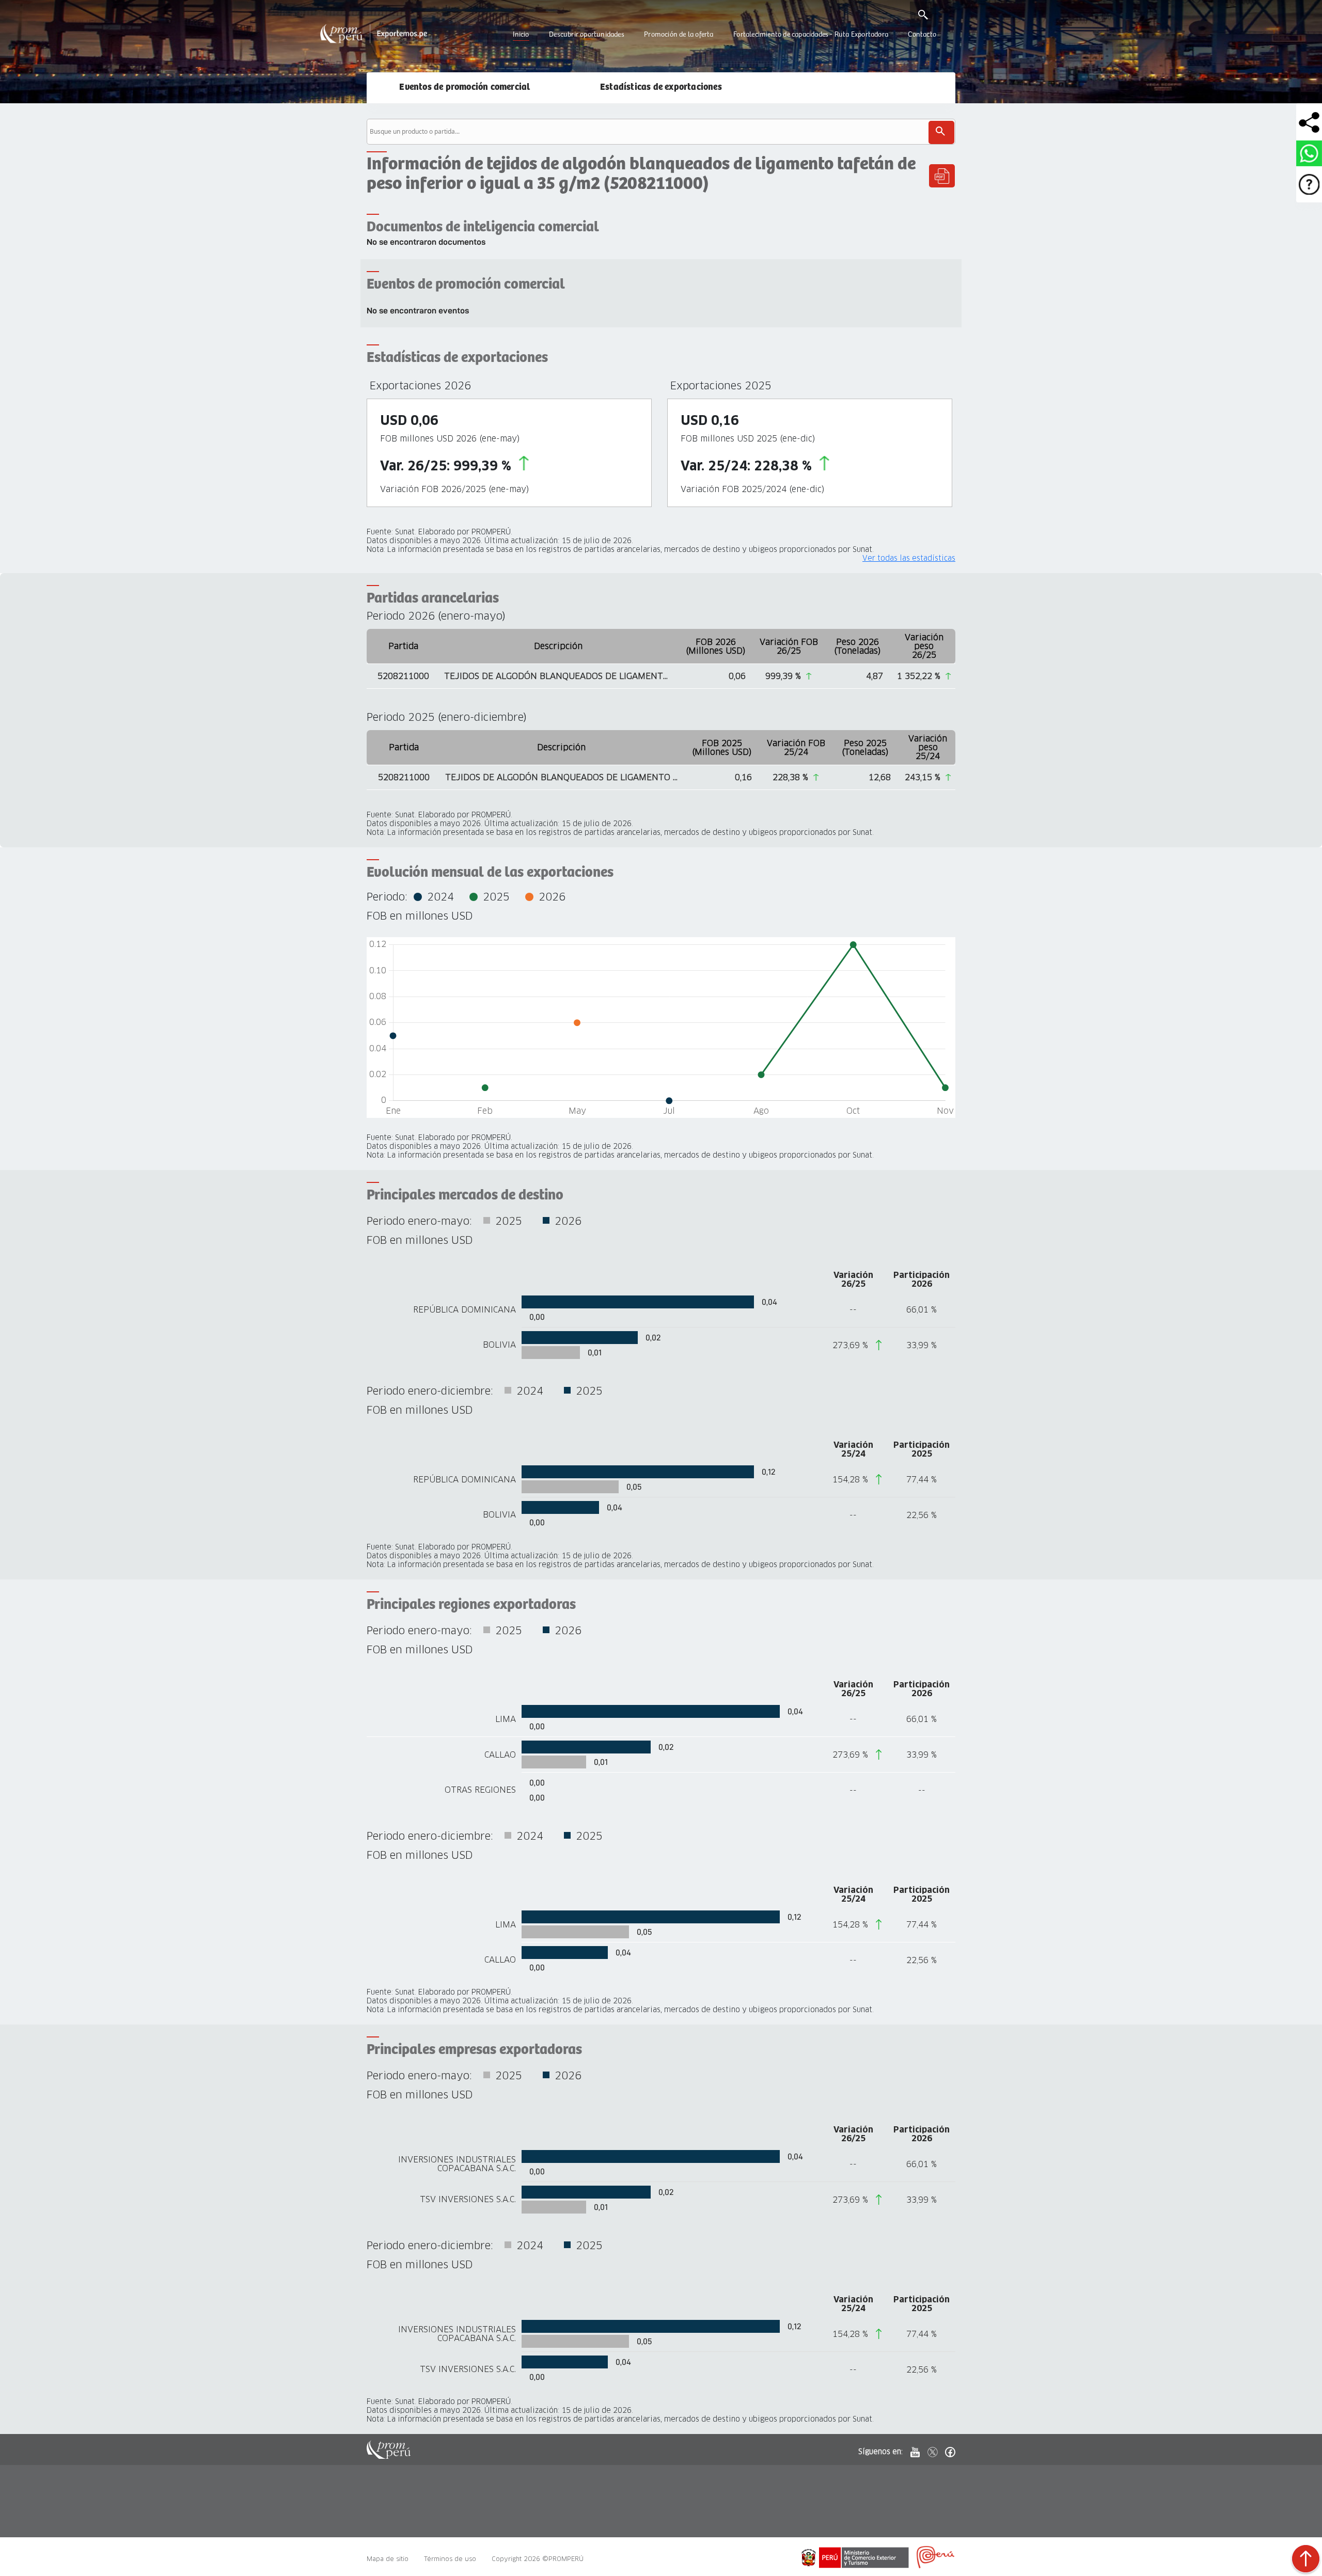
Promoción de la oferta (679, 35)
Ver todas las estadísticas (909, 558)
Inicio (521, 35)
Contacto (922, 35)
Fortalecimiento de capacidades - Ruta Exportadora (811, 35)
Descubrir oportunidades (587, 35)
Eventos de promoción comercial (465, 87)
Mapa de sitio (388, 2559)
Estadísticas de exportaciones (661, 87)
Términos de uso (450, 2559)
